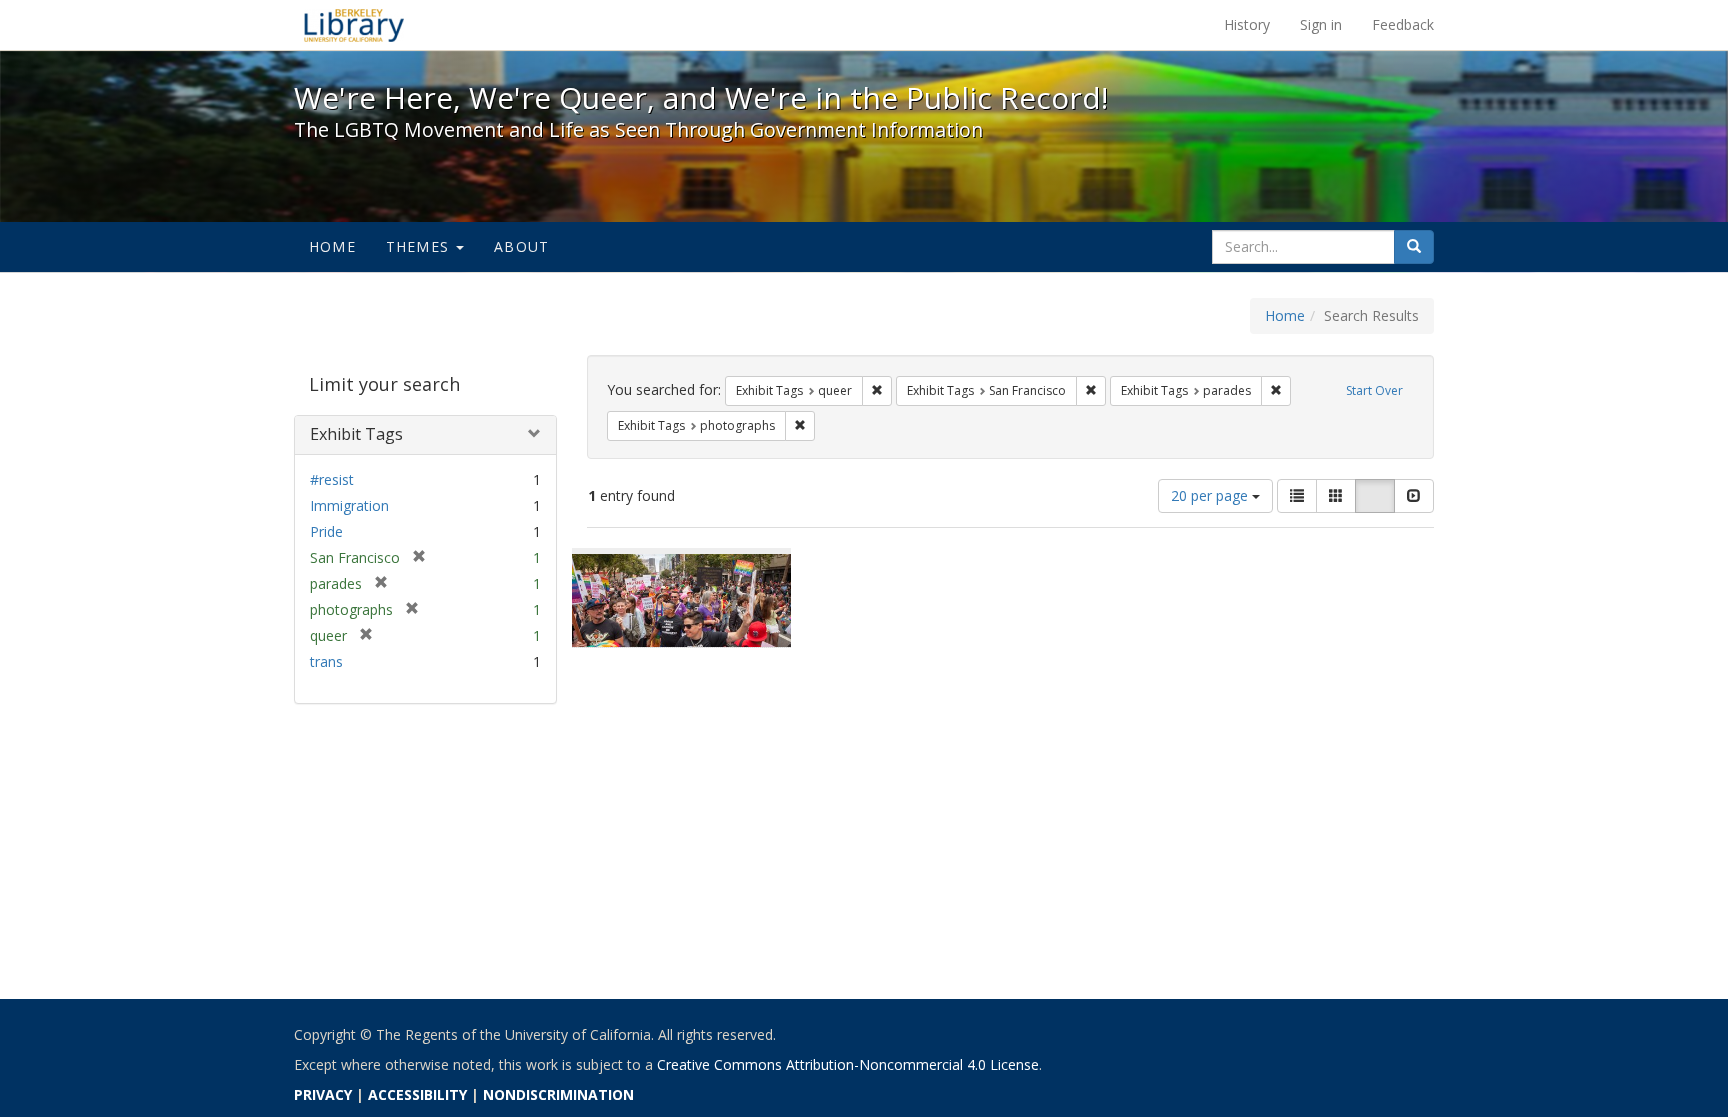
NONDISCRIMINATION (558, 1094)
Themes (420, 246)
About (521, 246)
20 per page (1211, 495)
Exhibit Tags (356, 434)
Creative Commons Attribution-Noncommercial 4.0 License (848, 1064)
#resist (332, 479)
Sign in (1321, 24)
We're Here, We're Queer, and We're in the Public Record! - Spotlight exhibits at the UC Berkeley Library (354, 25)
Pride (326, 531)
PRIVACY (323, 1094)
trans (326, 661)
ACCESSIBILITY (417, 1094)
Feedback (1403, 24)
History (1247, 24)
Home (332, 246)
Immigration (349, 505)
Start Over (1374, 390)
